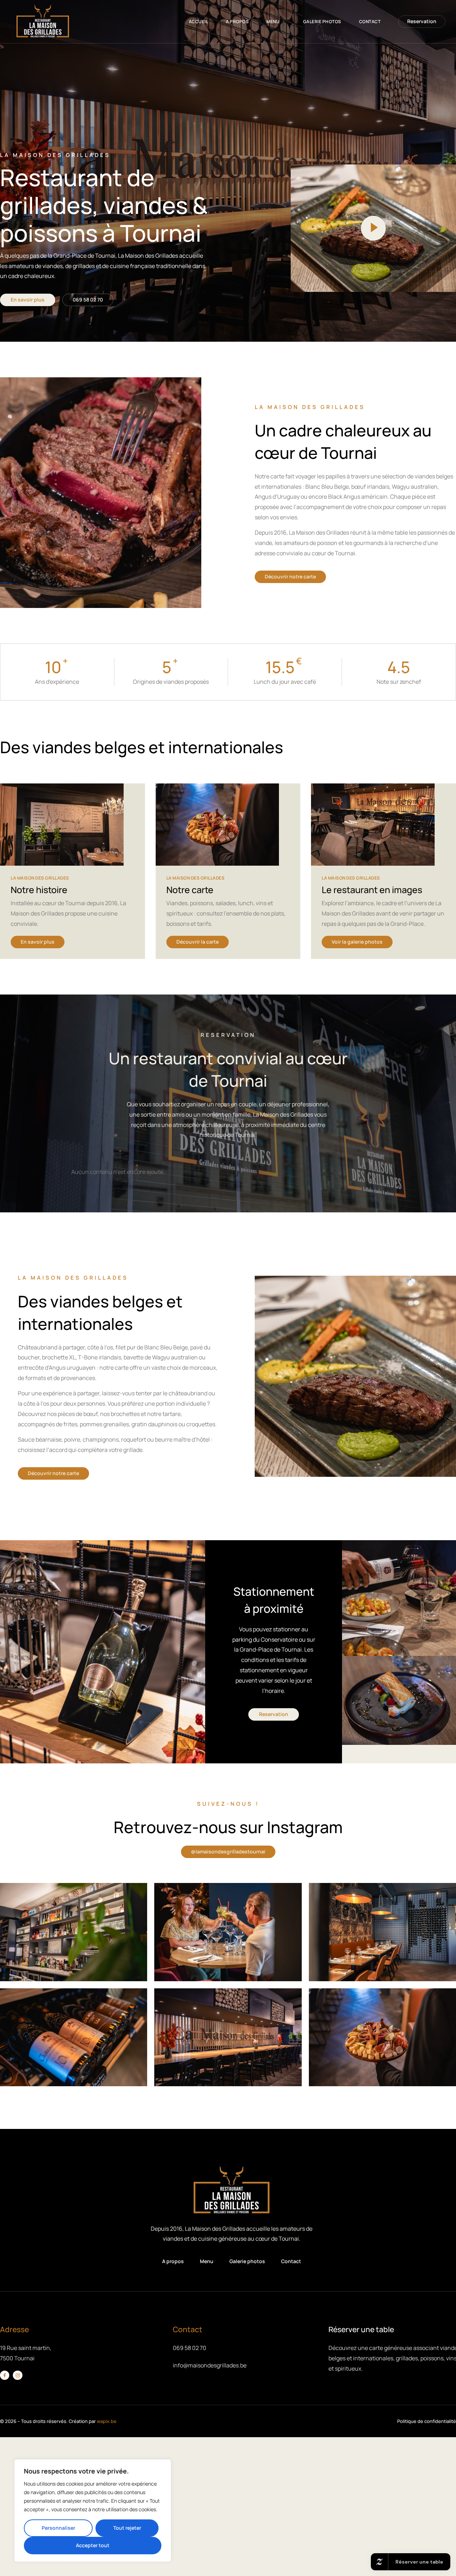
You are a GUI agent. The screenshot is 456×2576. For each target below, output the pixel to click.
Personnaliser (58, 2528)
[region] (93, 2511)
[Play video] (373, 228)
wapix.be (107, 2421)
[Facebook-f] (5, 2375)
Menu (273, 22)
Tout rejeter (127, 2528)
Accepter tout (93, 2545)
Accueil (199, 22)
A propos (237, 22)
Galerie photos (322, 22)
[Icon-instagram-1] (17, 2375)
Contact (370, 22)
